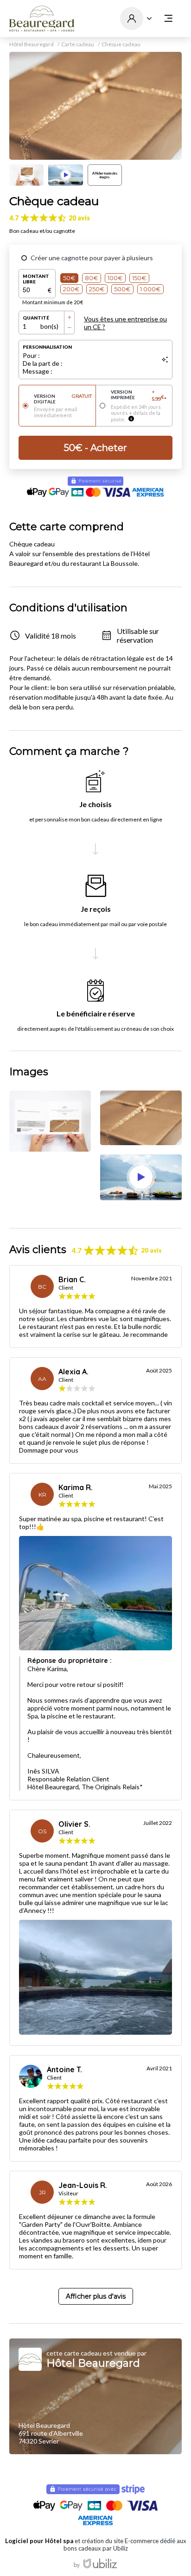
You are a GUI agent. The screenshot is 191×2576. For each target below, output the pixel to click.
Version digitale (63, 399)
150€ (139, 278)
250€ (97, 289)
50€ (69, 278)
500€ (122, 289)
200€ (71, 289)
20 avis (79, 218)
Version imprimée (139, 395)
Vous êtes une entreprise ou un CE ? (125, 323)
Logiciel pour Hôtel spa (39, 2541)
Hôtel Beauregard (32, 44)
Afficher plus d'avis (96, 2296)
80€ (92, 278)
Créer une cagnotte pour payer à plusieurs (92, 258)
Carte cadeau (78, 44)
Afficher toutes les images (105, 175)
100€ (115, 278)
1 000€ (150, 289)
